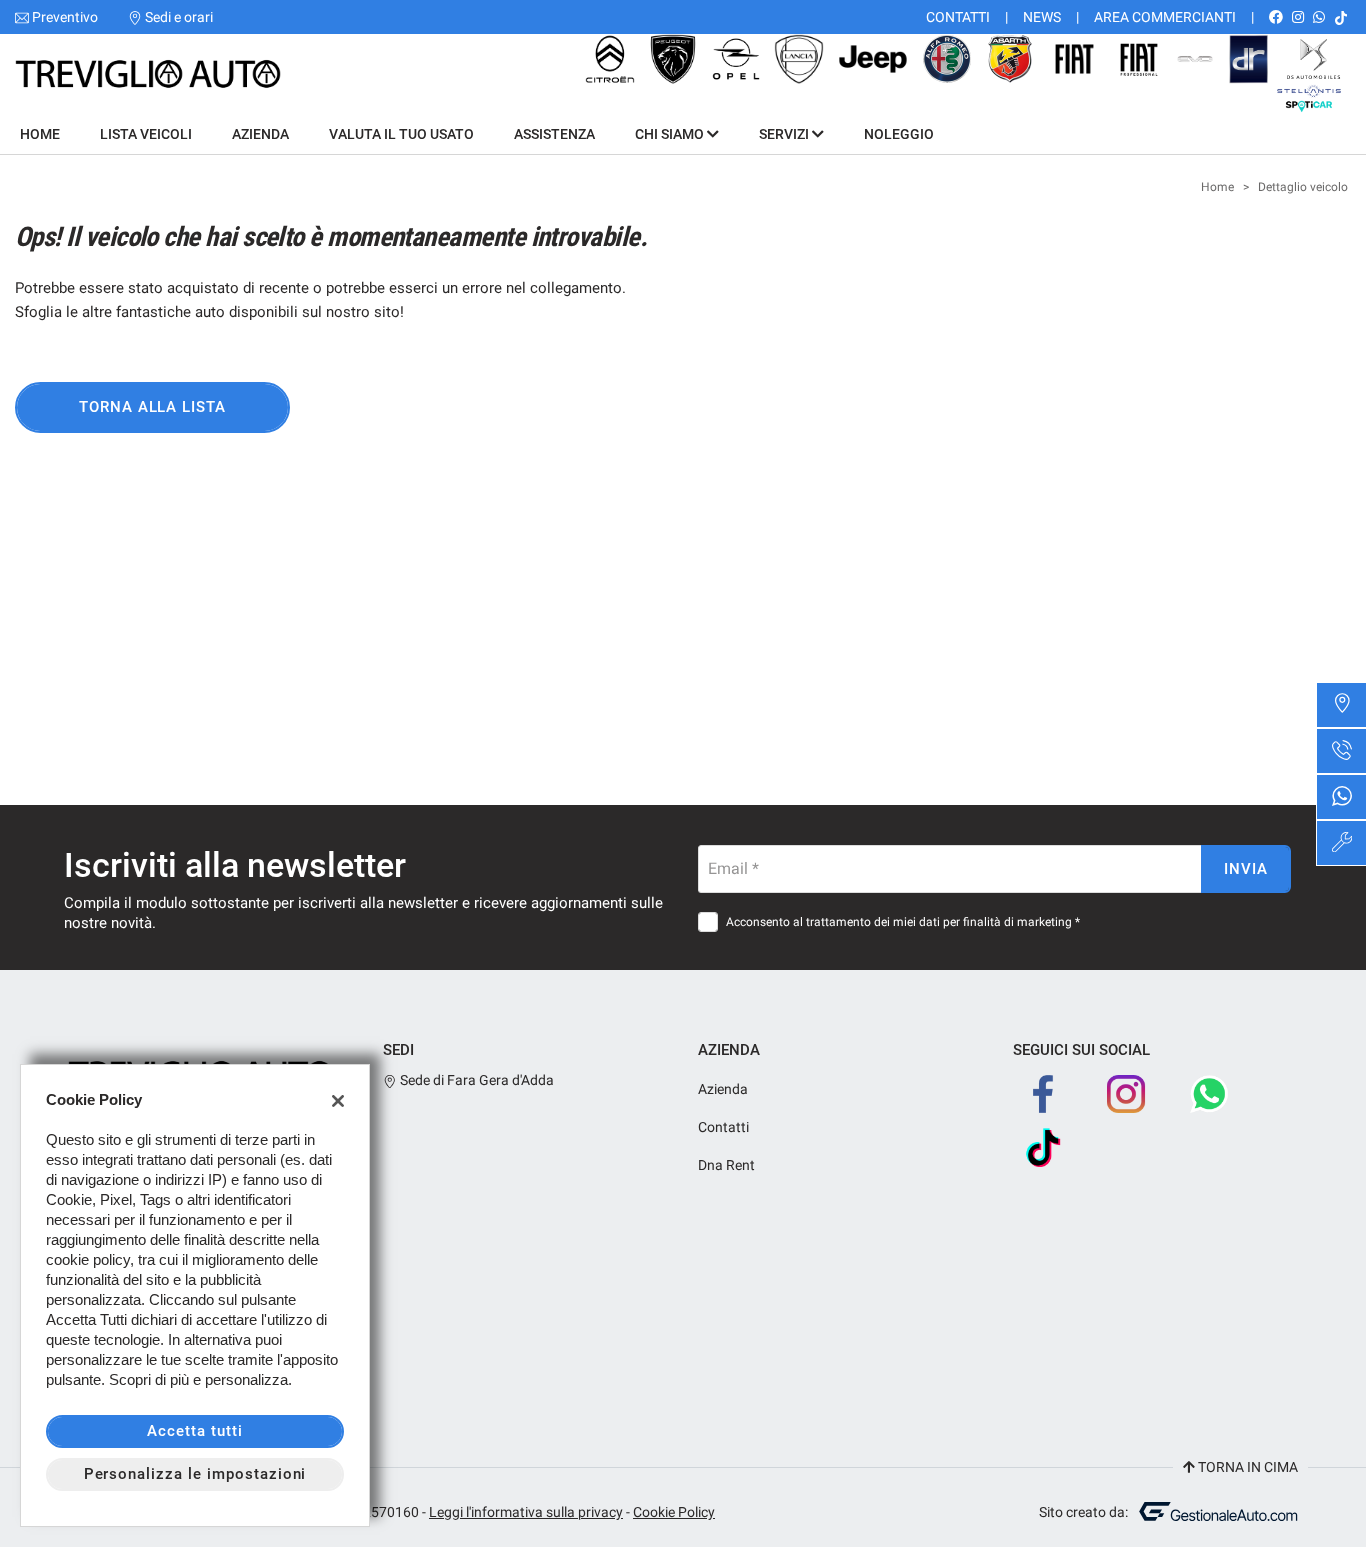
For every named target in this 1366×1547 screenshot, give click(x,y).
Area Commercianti (1165, 17)
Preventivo (65, 17)
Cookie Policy (674, 1512)
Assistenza (554, 134)
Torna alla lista (152, 407)
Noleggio (899, 134)
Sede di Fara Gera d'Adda (475, 1080)
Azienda (260, 134)
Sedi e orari (179, 17)
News (1042, 17)
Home (40, 134)
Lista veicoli (146, 134)
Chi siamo (671, 134)
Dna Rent (726, 1165)
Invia (1246, 869)
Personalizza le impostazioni (195, 1474)
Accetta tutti (194, 1431)
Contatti (958, 17)
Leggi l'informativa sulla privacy (526, 1512)
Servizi (785, 134)
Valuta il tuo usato (401, 134)
